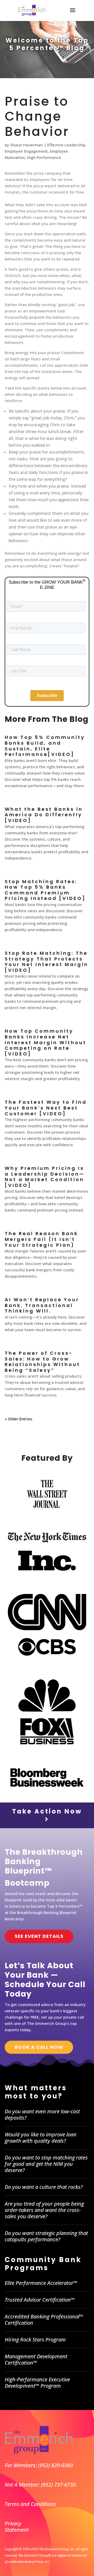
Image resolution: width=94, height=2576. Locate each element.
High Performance (44, 157)
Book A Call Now (39, 2047)
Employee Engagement (26, 151)
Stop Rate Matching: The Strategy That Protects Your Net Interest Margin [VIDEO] (46, 962)
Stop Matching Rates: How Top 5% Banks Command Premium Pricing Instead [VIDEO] (45, 890)
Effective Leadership (66, 145)
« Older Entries (19, 1419)
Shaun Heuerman (27, 145)
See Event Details (39, 1936)
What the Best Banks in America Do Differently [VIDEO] (44, 815)
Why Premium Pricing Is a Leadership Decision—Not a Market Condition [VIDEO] (45, 1177)
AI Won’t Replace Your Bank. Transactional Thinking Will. (42, 1305)
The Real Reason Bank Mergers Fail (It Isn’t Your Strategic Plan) (41, 1239)
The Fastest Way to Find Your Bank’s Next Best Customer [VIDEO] (46, 1108)
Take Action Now (47, 1811)
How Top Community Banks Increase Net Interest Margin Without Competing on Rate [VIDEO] (46, 1042)
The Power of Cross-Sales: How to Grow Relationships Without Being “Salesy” (42, 1362)
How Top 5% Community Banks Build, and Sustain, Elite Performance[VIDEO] (45, 746)
